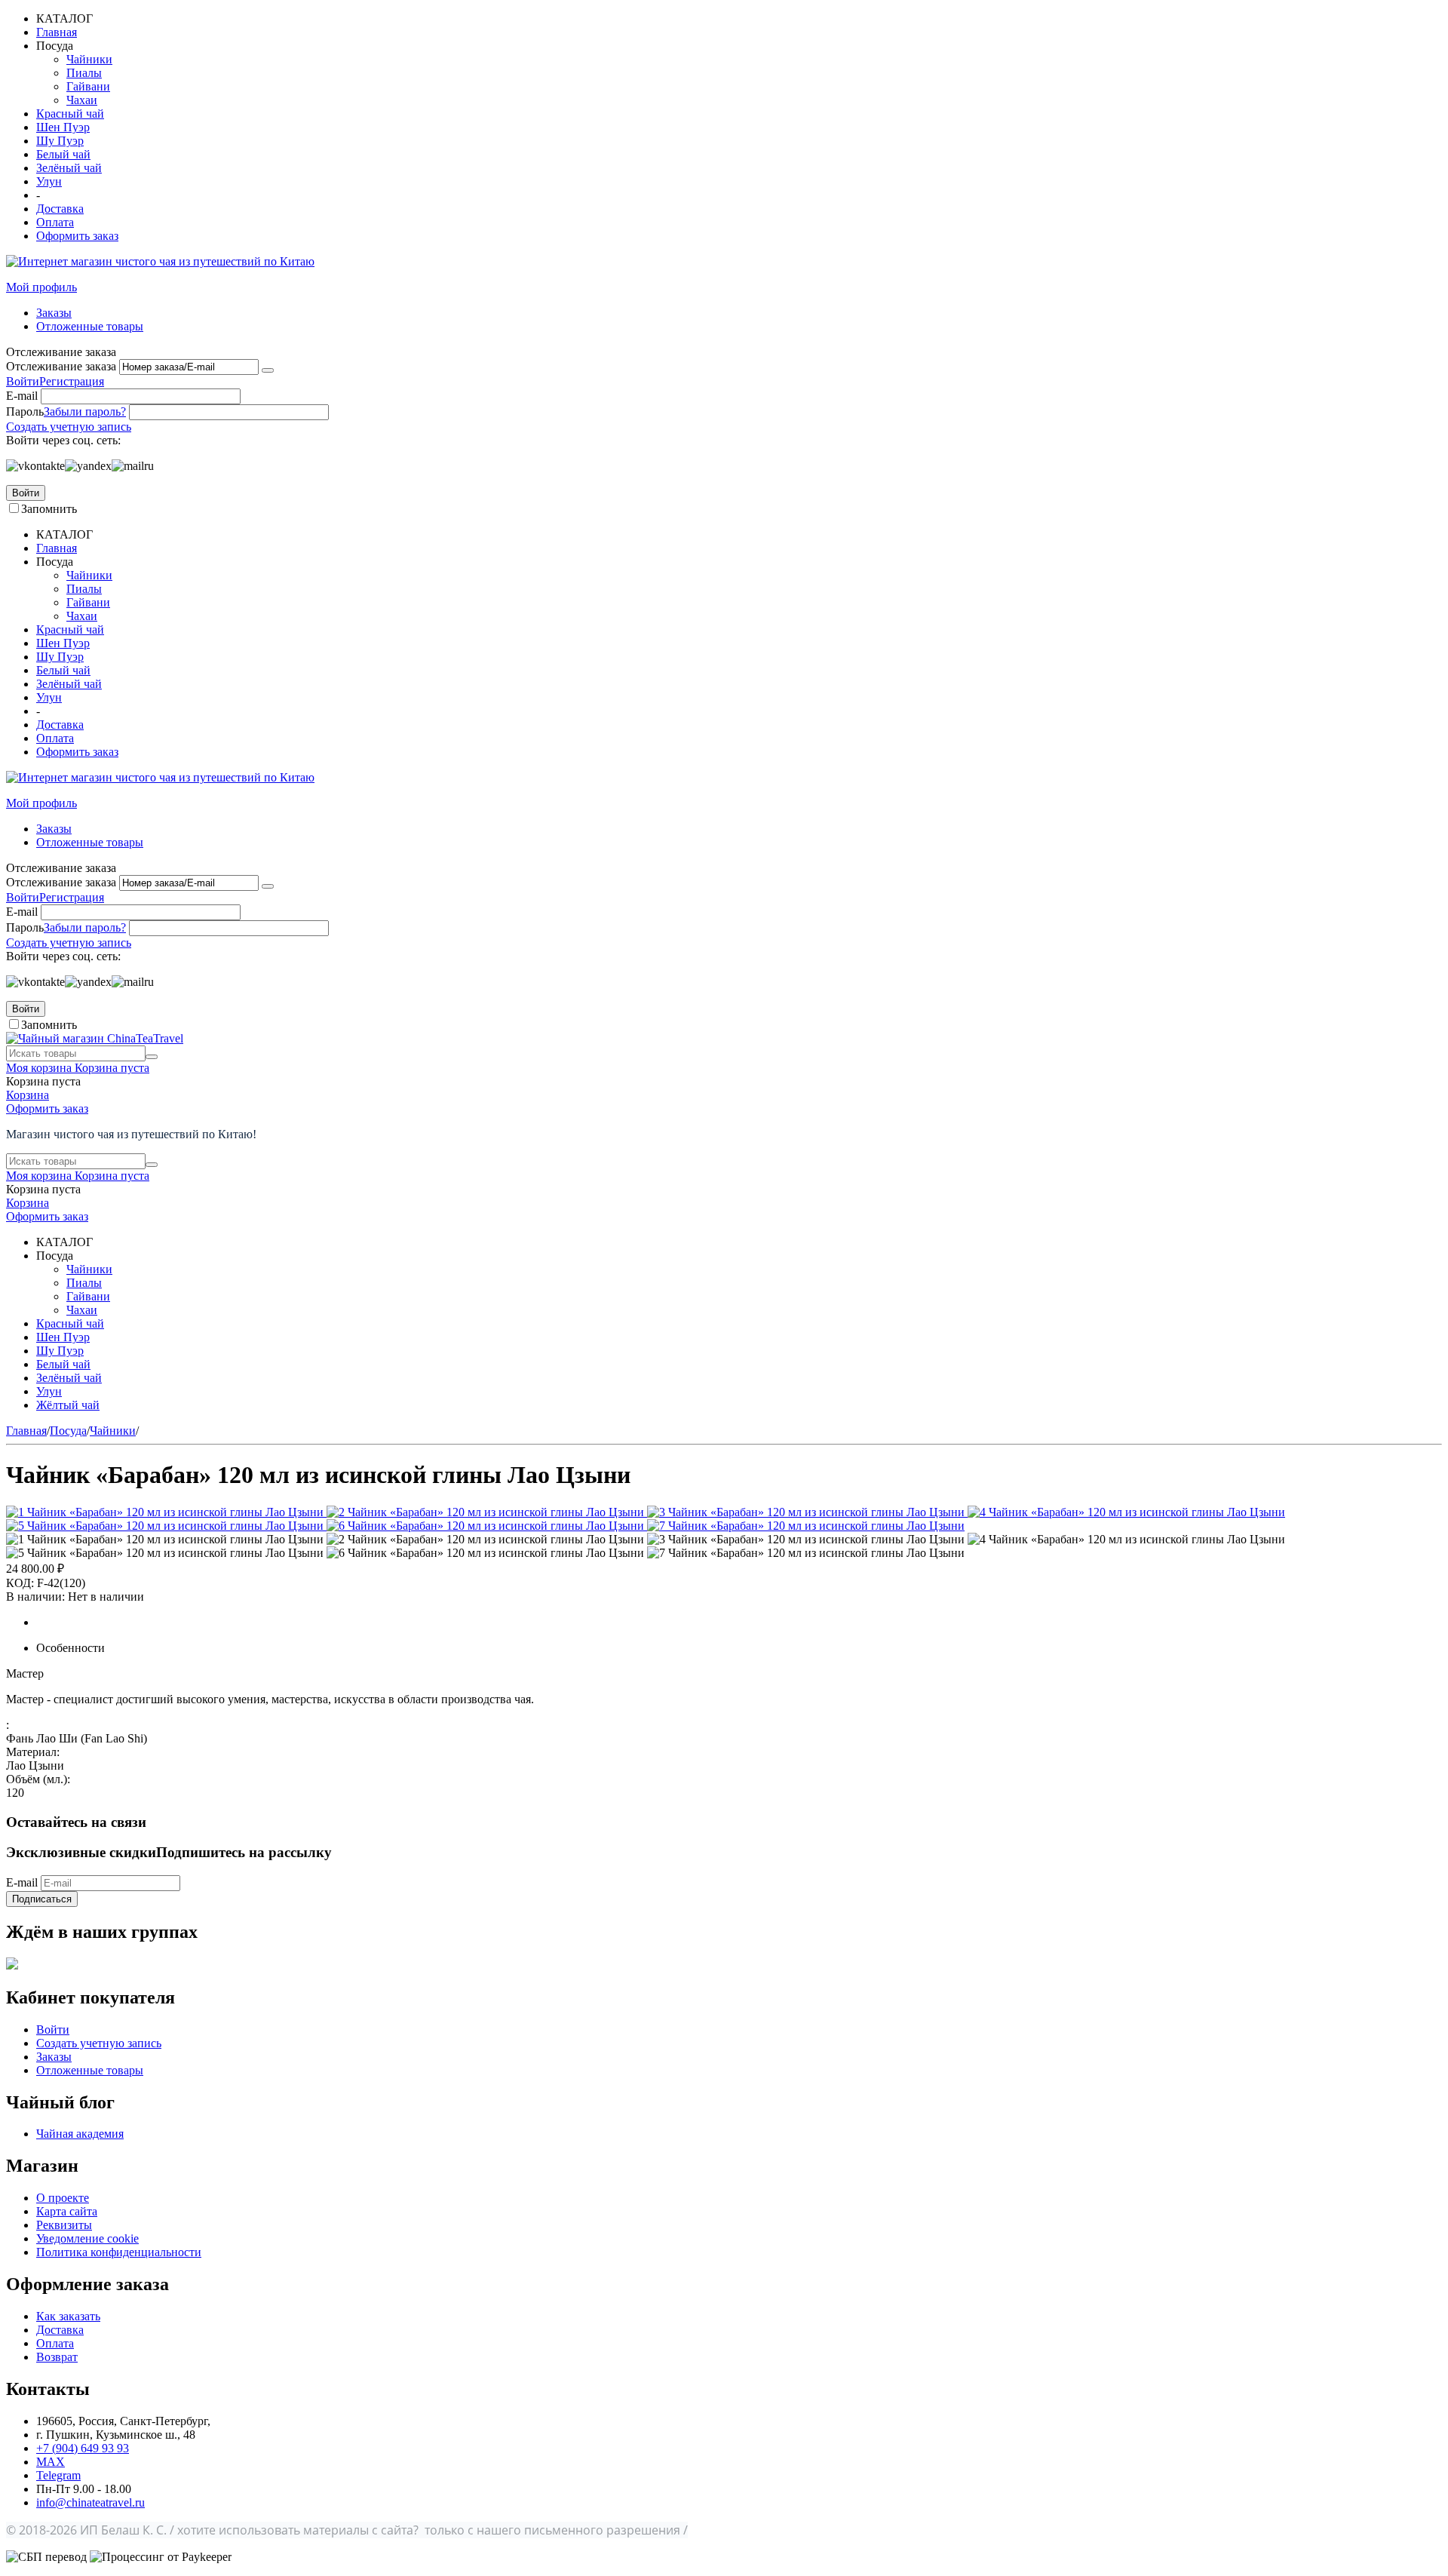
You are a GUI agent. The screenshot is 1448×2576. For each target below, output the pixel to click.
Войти (23, 381)
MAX (51, 2462)
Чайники (89, 59)
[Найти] (152, 1057)
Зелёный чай (69, 168)
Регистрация (72, 381)
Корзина (28, 1095)
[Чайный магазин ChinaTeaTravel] (95, 1038)
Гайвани (88, 86)
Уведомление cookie (87, 2238)
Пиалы (84, 73)
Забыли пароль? (85, 411)
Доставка (60, 209)
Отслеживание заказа (61, 366)
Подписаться (42, 1899)
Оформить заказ (77, 236)
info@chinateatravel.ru (90, 2502)
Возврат (57, 2357)
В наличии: (35, 1597)
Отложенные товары (90, 326)
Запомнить (49, 509)
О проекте (63, 2198)
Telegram (58, 2475)
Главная (57, 32)
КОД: (20, 1583)
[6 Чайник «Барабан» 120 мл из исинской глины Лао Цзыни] (487, 1526)
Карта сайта (67, 2211)
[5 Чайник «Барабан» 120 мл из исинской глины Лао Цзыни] (166, 1526)
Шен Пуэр (63, 127)
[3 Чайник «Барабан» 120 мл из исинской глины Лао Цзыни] (807, 1512)
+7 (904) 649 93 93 (83, 2448)
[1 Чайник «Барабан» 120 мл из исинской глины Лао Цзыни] (166, 1512)
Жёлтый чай (68, 1405)
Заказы (54, 313)
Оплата (55, 222)
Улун (49, 181)
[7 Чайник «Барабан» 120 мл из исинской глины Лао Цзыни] (806, 1526)
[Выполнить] (268, 370)
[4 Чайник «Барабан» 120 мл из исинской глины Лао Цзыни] (1126, 1512)
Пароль (25, 411)
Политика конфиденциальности (119, 2252)
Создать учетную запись (69, 427)
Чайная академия (80, 2134)
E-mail (22, 396)
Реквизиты (64, 2225)
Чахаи (82, 100)
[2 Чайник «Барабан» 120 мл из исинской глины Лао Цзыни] (487, 1512)
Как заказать (68, 2316)
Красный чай (70, 114)
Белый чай (63, 154)
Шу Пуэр (60, 141)
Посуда (68, 1431)
